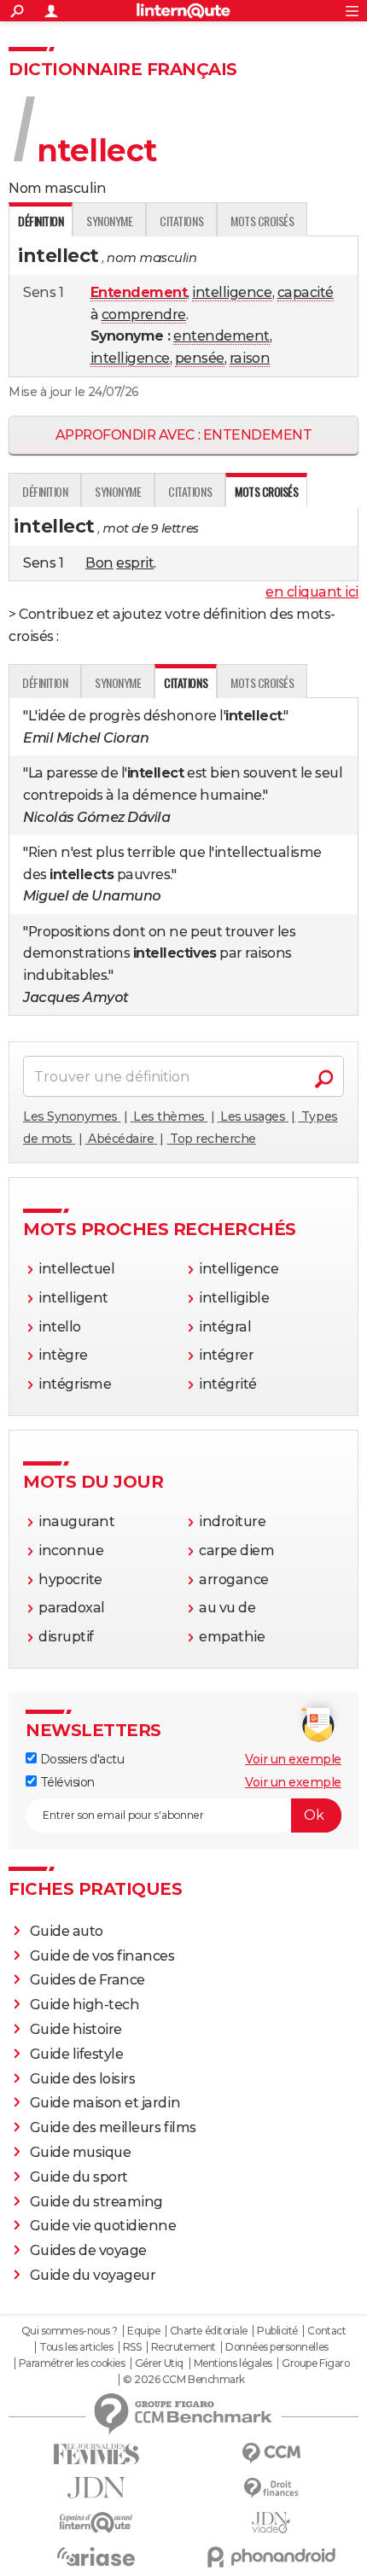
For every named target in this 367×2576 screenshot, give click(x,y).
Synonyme (109, 221)
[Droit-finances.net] (271, 2489)
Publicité (277, 2331)
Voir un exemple (293, 1759)
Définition (45, 491)
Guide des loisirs (83, 2079)
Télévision (66, 1782)
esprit (135, 563)
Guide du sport (79, 2177)
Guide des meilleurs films (113, 2127)
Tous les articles (76, 2347)
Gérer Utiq (159, 2363)
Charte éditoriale (209, 2331)
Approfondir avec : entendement (184, 435)
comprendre (144, 315)
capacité (306, 292)
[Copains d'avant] (96, 2523)
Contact (326, 2331)
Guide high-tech (85, 2005)
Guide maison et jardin (105, 2103)
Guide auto (67, 1931)
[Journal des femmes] (96, 2454)
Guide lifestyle (77, 2054)
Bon (99, 563)
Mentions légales (233, 2363)
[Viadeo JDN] (271, 2523)
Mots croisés (262, 221)
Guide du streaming (96, 2202)
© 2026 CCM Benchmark (183, 2380)
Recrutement (183, 2347)
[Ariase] (96, 2556)
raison (250, 358)
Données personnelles (277, 2347)
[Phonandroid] (271, 2557)
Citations (181, 221)
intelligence (232, 292)
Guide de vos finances (102, 1956)
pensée (200, 358)
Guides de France (87, 1980)
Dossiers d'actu (80, 1759)
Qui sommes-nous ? (70, 2331)
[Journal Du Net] (96, 2488)
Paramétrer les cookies (72, 2363)
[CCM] (271, 2454)
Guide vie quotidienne (103, 2226)
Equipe (143, 2331)
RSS (132, 2347)
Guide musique (81, 2152)
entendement (221, 336)
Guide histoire (76, 2029)
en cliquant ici (312, 592)
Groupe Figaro (315, 2363)
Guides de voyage (88, 2250)
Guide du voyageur (93, 2275)
